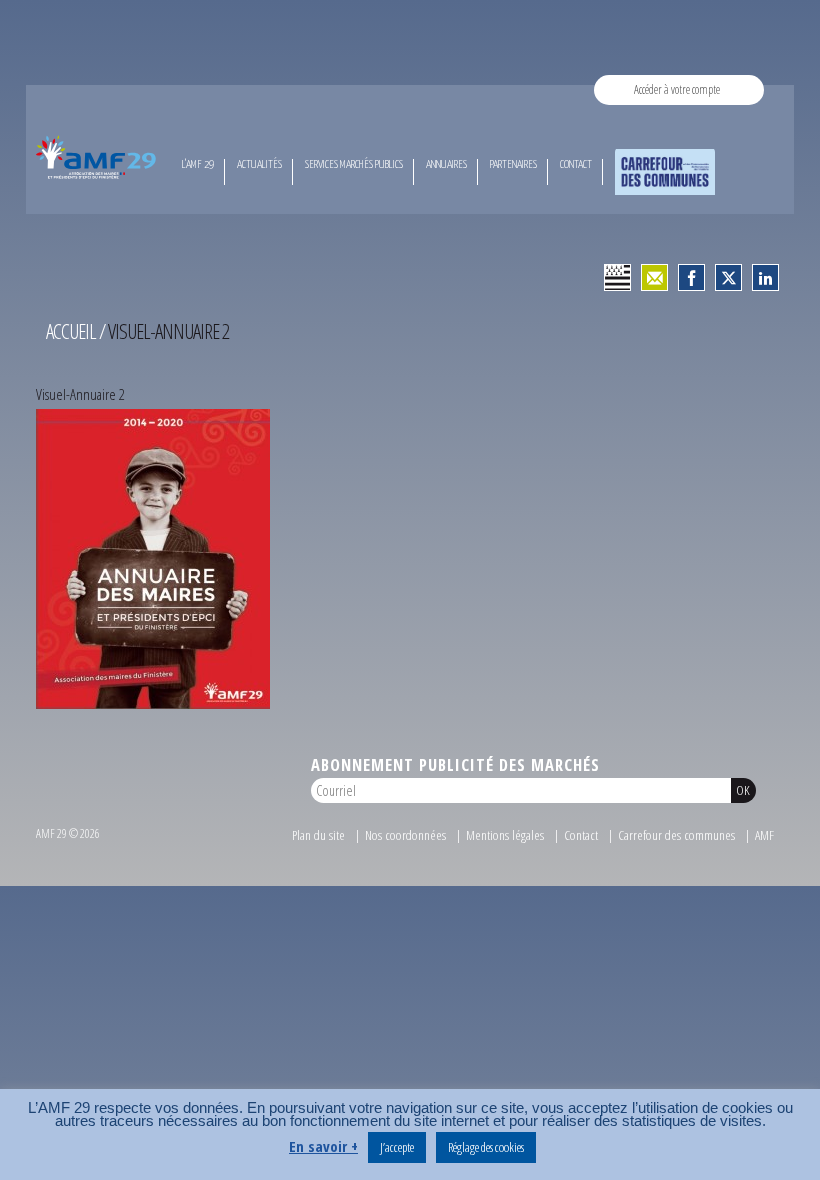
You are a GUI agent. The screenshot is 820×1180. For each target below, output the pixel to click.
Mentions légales (505, 835)
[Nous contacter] (654, 277)
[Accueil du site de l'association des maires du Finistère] (98, 157)
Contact (581, 835)
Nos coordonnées (405, 835)
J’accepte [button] (397, 1147)
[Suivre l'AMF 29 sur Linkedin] (765, 277)
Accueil (71, 331)
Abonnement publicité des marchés (455, 764)
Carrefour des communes (676, 835)
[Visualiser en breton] (617, 277)
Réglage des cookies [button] (486, 1147)
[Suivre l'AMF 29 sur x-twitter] (728, 277)
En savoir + (323, 1147)
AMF (764, 835)
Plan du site (318, 835)
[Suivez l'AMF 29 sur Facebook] (691, 277)
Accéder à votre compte (677, 89)
